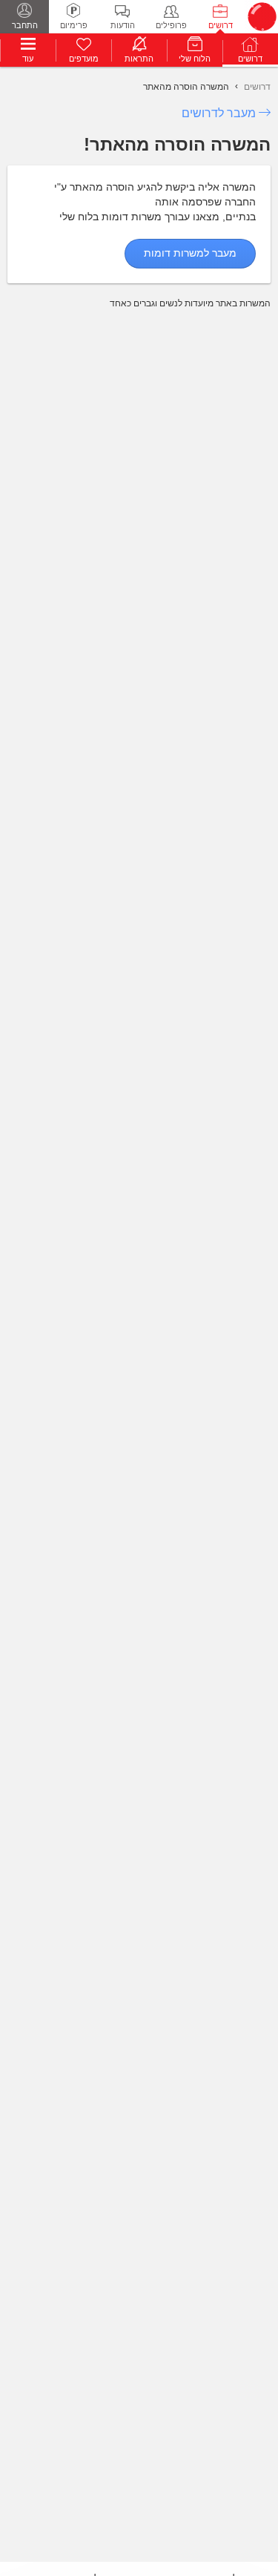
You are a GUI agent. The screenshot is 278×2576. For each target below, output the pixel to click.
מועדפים (84, 59)
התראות (139, 59)
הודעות (123, 25)
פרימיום (74, 25)
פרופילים (171, 25)
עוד (28, 59)
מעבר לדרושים (219, 113)
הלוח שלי (195, 59)
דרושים (221, 25)
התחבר (25, 25)
